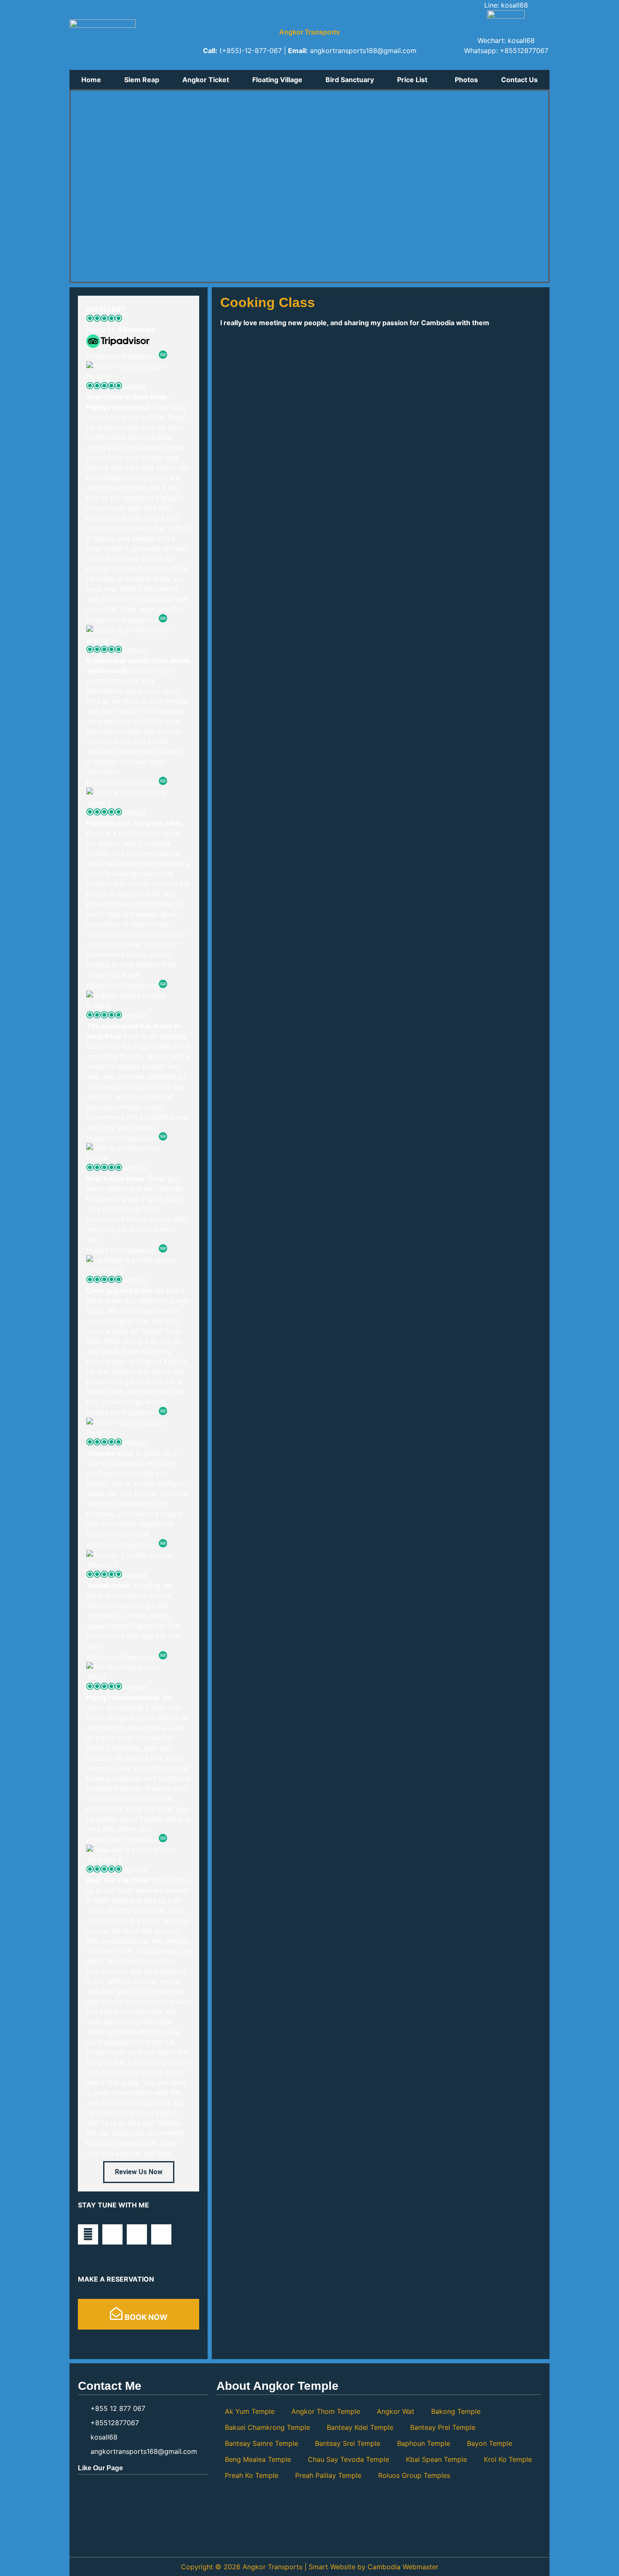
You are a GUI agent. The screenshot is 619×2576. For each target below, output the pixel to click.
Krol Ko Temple (508, 2459)
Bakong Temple (456, 2411)
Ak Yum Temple (250, 2411)
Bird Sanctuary (350, 80)
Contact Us (519, 80)
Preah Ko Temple (252, 2475)
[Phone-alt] (161, 2234)
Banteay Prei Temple (443, 2427)
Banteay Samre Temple (261, 2443)
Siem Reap (142, 80)
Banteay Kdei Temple (360, 2427)
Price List (412, 80)
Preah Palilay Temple (328, 2475)
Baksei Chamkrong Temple (267, 2427)
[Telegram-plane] (112, 2234)
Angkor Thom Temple (326, 2411)
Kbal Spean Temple (436, 2459)
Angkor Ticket (206, 80)
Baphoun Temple (424, 2443)
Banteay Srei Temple (348, 2443)
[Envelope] (88, 2234)
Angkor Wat (396, 2411)
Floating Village (277, 80)
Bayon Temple (490, 2443)
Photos (466, 80)
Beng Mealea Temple (258, 2459)
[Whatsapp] (137, 2234)
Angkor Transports (309, 32)
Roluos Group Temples (414, 2475)
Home (91, 80)
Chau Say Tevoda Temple (348, 2459)
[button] (415, 80)
